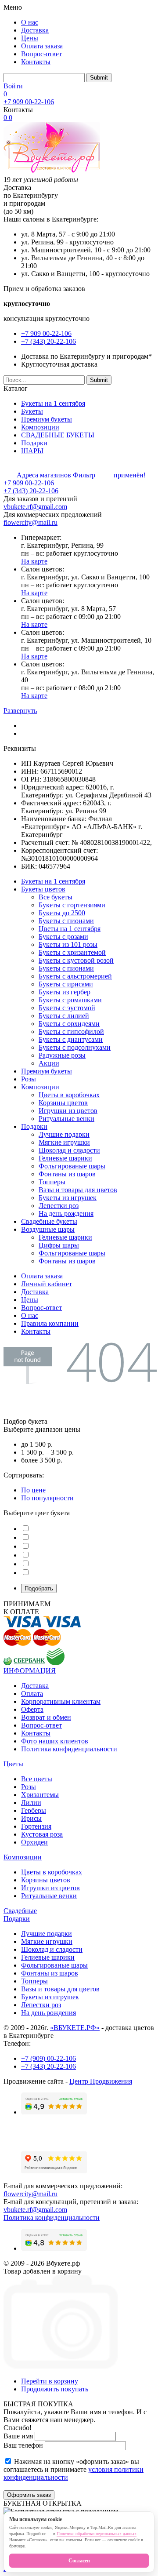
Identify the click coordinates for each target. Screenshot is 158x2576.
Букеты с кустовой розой (76, 960)
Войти (13, 86)
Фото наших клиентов (55, 1741)
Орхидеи (34, 1842)
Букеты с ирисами (66, 984)
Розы (29, 1079)
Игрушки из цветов (68, 1111)
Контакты (36, 62)
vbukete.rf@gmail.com (35, 507)
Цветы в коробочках (69, 1095)
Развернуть (20, 711)
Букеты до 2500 (62, 913)
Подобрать (39, 1588)
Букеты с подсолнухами (75, 1047)
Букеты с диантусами (71, 1039)
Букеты (32, 411)
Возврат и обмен (46, 1717)
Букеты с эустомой (67, 1008)
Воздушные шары (48, 1229)
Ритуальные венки (66, 1119)
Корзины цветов (63, 1103)
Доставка (35, 30)
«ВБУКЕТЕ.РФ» (75, 2028)
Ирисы (31, 1818)
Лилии (31, 1803)
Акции (49, 1063)
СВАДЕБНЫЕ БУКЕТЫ (58, 435)
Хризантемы (40, 1795)
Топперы (52, 1182)
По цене (33, 1490)
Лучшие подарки (64, 1134)
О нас (30, 22)
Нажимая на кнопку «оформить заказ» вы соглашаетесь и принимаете (74, 2469)
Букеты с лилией (64, 1016)
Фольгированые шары (72, 1166)
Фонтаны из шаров (67, 1174)
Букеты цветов (43, 889)
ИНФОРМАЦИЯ (30, 1671)
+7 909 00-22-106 (29, 102)
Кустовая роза (42, 1834)
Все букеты (56, 897)
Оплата (32, 1694)
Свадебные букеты (49, 1221)
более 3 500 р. (42, 1460)
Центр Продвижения (101, 2081)
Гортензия (36, 1826)
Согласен (79, 2561)
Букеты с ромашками (70, 1000)
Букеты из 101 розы (68, 944)
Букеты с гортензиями (72, 905)
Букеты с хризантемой (72, 952)
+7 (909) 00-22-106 (48, 2058)
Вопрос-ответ (41, 54)
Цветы (13, 1764)
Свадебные (20, 1911)
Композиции (40, 427)
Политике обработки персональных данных (97, 2534)
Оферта (32, 1709)
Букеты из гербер (65, 992)
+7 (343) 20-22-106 (48, 341)
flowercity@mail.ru (31, 522)
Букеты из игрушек (68, 1198)
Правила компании (50, 1323)
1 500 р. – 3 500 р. (47, 1452)
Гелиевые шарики (65, 1158)
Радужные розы (62, 1055)
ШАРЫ (32, 451)
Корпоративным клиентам (61, 1701)
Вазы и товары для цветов (78, 1190)
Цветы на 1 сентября (70, 929)
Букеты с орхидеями (69, 1024)
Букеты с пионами (66, 921)
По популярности (47, 1498)
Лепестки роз (59, 1206)
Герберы (34, 1810)
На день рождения (66, 1213)
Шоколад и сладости (69, 1150)
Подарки (34, 443)
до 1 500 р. (37, 1444)
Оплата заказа (42, 46)
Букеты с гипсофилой (71, 1031)
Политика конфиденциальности (69, 1749)
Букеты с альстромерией (75, 976)
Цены (30, 38)
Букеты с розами (63, 937)
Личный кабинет (47, 1284)
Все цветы (37, 1779)
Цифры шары (59, 1245)
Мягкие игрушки (64, 1142)
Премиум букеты (47, 419)
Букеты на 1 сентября (53, 403)
